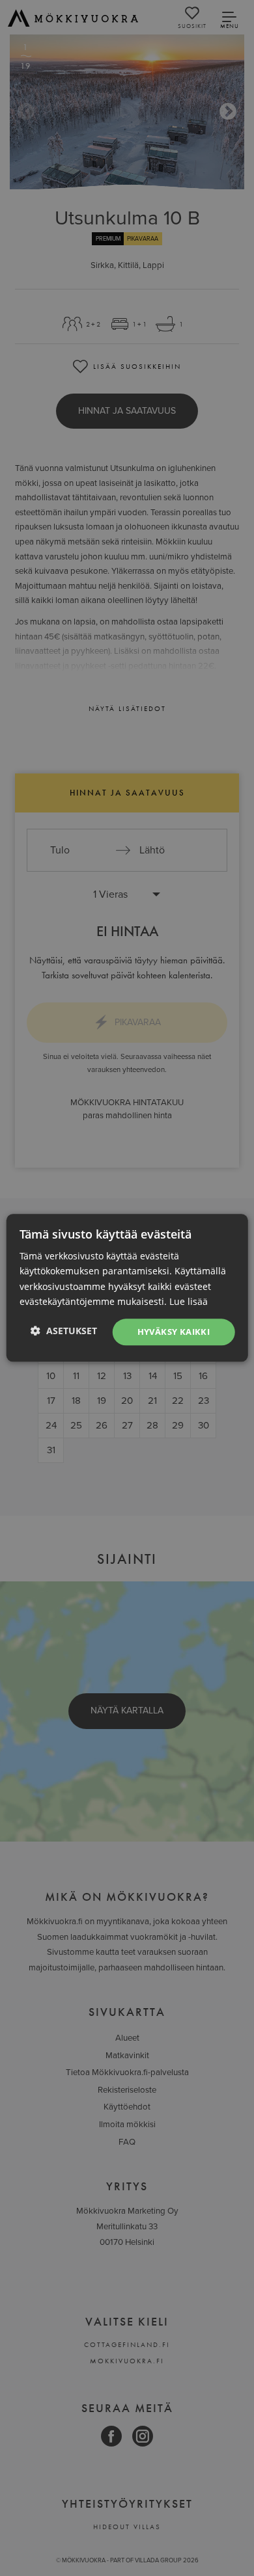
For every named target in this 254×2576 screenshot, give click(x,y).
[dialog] (127, 1288)
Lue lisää (189, 1301)
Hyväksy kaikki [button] (174, 1332)
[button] (64, 1331)
